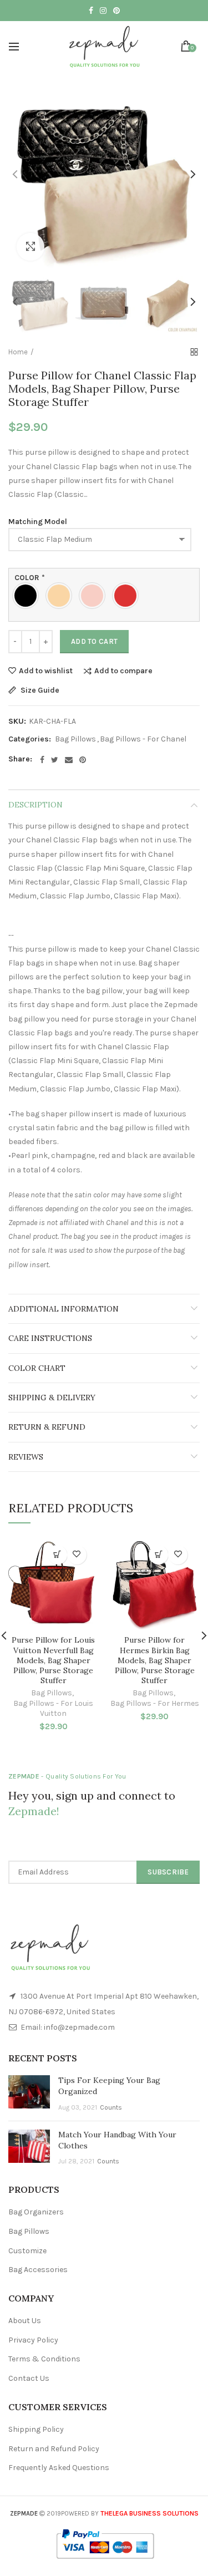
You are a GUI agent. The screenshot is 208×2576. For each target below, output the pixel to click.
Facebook (91, 11)
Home (18, 352)
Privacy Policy (33, 2340)
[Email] (69, 760)
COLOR (30, 578)
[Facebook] (42, 760)
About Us (25, 2321)
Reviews (26, 1457)
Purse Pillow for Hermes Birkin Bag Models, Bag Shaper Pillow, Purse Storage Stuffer (155, 1660)
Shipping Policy (36, 2429)
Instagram (103, 11)
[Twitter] (55, 760)
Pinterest (116, 11)
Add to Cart (94, 641)
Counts (111, 2107)
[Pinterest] (83, 760)
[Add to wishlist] (77, 1555)
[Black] (28, 596)
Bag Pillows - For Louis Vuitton (53, 1708)
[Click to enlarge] (31, 247)
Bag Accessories (38, 2270)
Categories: (30, 739)
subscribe (168, 1872)
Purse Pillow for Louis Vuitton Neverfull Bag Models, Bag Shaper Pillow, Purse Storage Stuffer (53, 1660)
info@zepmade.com (79, 2027)
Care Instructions (50, 1338)
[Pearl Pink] (95, 596)
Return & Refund (47, 1427)
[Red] (128, 596)
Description (35, 805)
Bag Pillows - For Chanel (143, 739)
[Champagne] (62, 596)
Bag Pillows (75, 739)
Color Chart (37, 1368)
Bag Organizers (36, 2212)
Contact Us (29, 2378)
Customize (27, 2251)
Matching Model (38, 522)
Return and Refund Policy (54, 2449)
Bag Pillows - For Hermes (155, 1703)
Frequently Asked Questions (59, 2468)
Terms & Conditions (44, 2359)
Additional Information (64, 1309)
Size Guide (39, 691)
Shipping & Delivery (52, 1398)
